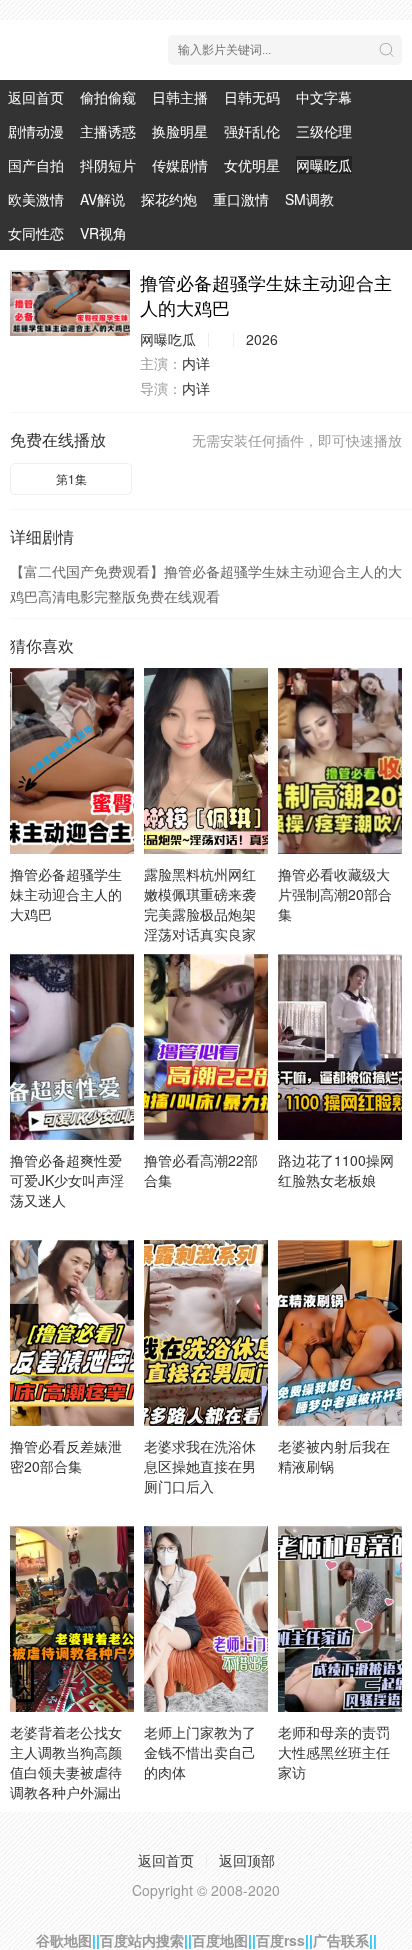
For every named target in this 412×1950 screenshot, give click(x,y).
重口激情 (241, 199)
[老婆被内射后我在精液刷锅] (340, 1333)
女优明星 (252, 165)
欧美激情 (36, 199)
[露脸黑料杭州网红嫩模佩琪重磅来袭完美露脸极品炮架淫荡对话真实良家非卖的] (206, 761)
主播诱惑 (108, 131)
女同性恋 (36, 233)
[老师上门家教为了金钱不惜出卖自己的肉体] (206, 1619)
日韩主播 (180, 97)
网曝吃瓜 (324, 165)
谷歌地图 (64, 1940)
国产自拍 (36, 165)
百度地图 (220, 1940)
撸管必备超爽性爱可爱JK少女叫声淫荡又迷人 (67, 1180)
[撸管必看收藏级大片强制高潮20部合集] (340, 761)
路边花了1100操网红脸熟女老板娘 (336, 1170)
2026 (262, 339)
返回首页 (36, 97)
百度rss (280, 1940)
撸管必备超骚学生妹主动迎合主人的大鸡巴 (66, 894)
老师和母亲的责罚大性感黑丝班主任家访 (334, 1752)
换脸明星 (180, 131)
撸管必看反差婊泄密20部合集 (66, 1456)
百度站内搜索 (142, 1940)
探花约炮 (169, 199)
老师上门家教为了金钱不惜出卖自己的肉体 (200, 1752)
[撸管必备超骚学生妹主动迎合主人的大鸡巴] (70, 303)
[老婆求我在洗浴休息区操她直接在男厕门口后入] (206, 1333)
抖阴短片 (108, 165)
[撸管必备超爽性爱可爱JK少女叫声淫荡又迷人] (72, 1047)
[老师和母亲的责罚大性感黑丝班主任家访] (340, 1619)
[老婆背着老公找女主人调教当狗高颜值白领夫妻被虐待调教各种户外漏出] (72, 1619)
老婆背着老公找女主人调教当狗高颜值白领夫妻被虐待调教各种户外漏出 (66, 1762)
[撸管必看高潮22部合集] (206, 1047)
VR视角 (103, 233)
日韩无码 (252, 97)
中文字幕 (324, 97)
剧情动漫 (36, 131)
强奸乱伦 (252, 131)
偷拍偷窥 (108, 97)
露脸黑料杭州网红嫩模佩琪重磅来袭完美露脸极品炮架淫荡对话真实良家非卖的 (200, 914)
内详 (196, 363)
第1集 (71, 478)
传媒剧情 (180, 165)
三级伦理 (324, 131)
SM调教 (309, 199)
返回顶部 (247, 1860)
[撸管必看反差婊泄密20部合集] (72, 1333)
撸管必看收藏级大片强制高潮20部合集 (335, 894)
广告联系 (341, 1940)
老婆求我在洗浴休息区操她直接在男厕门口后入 (200, 1466)
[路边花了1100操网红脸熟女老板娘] (340, 1047)
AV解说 (102, 199)
